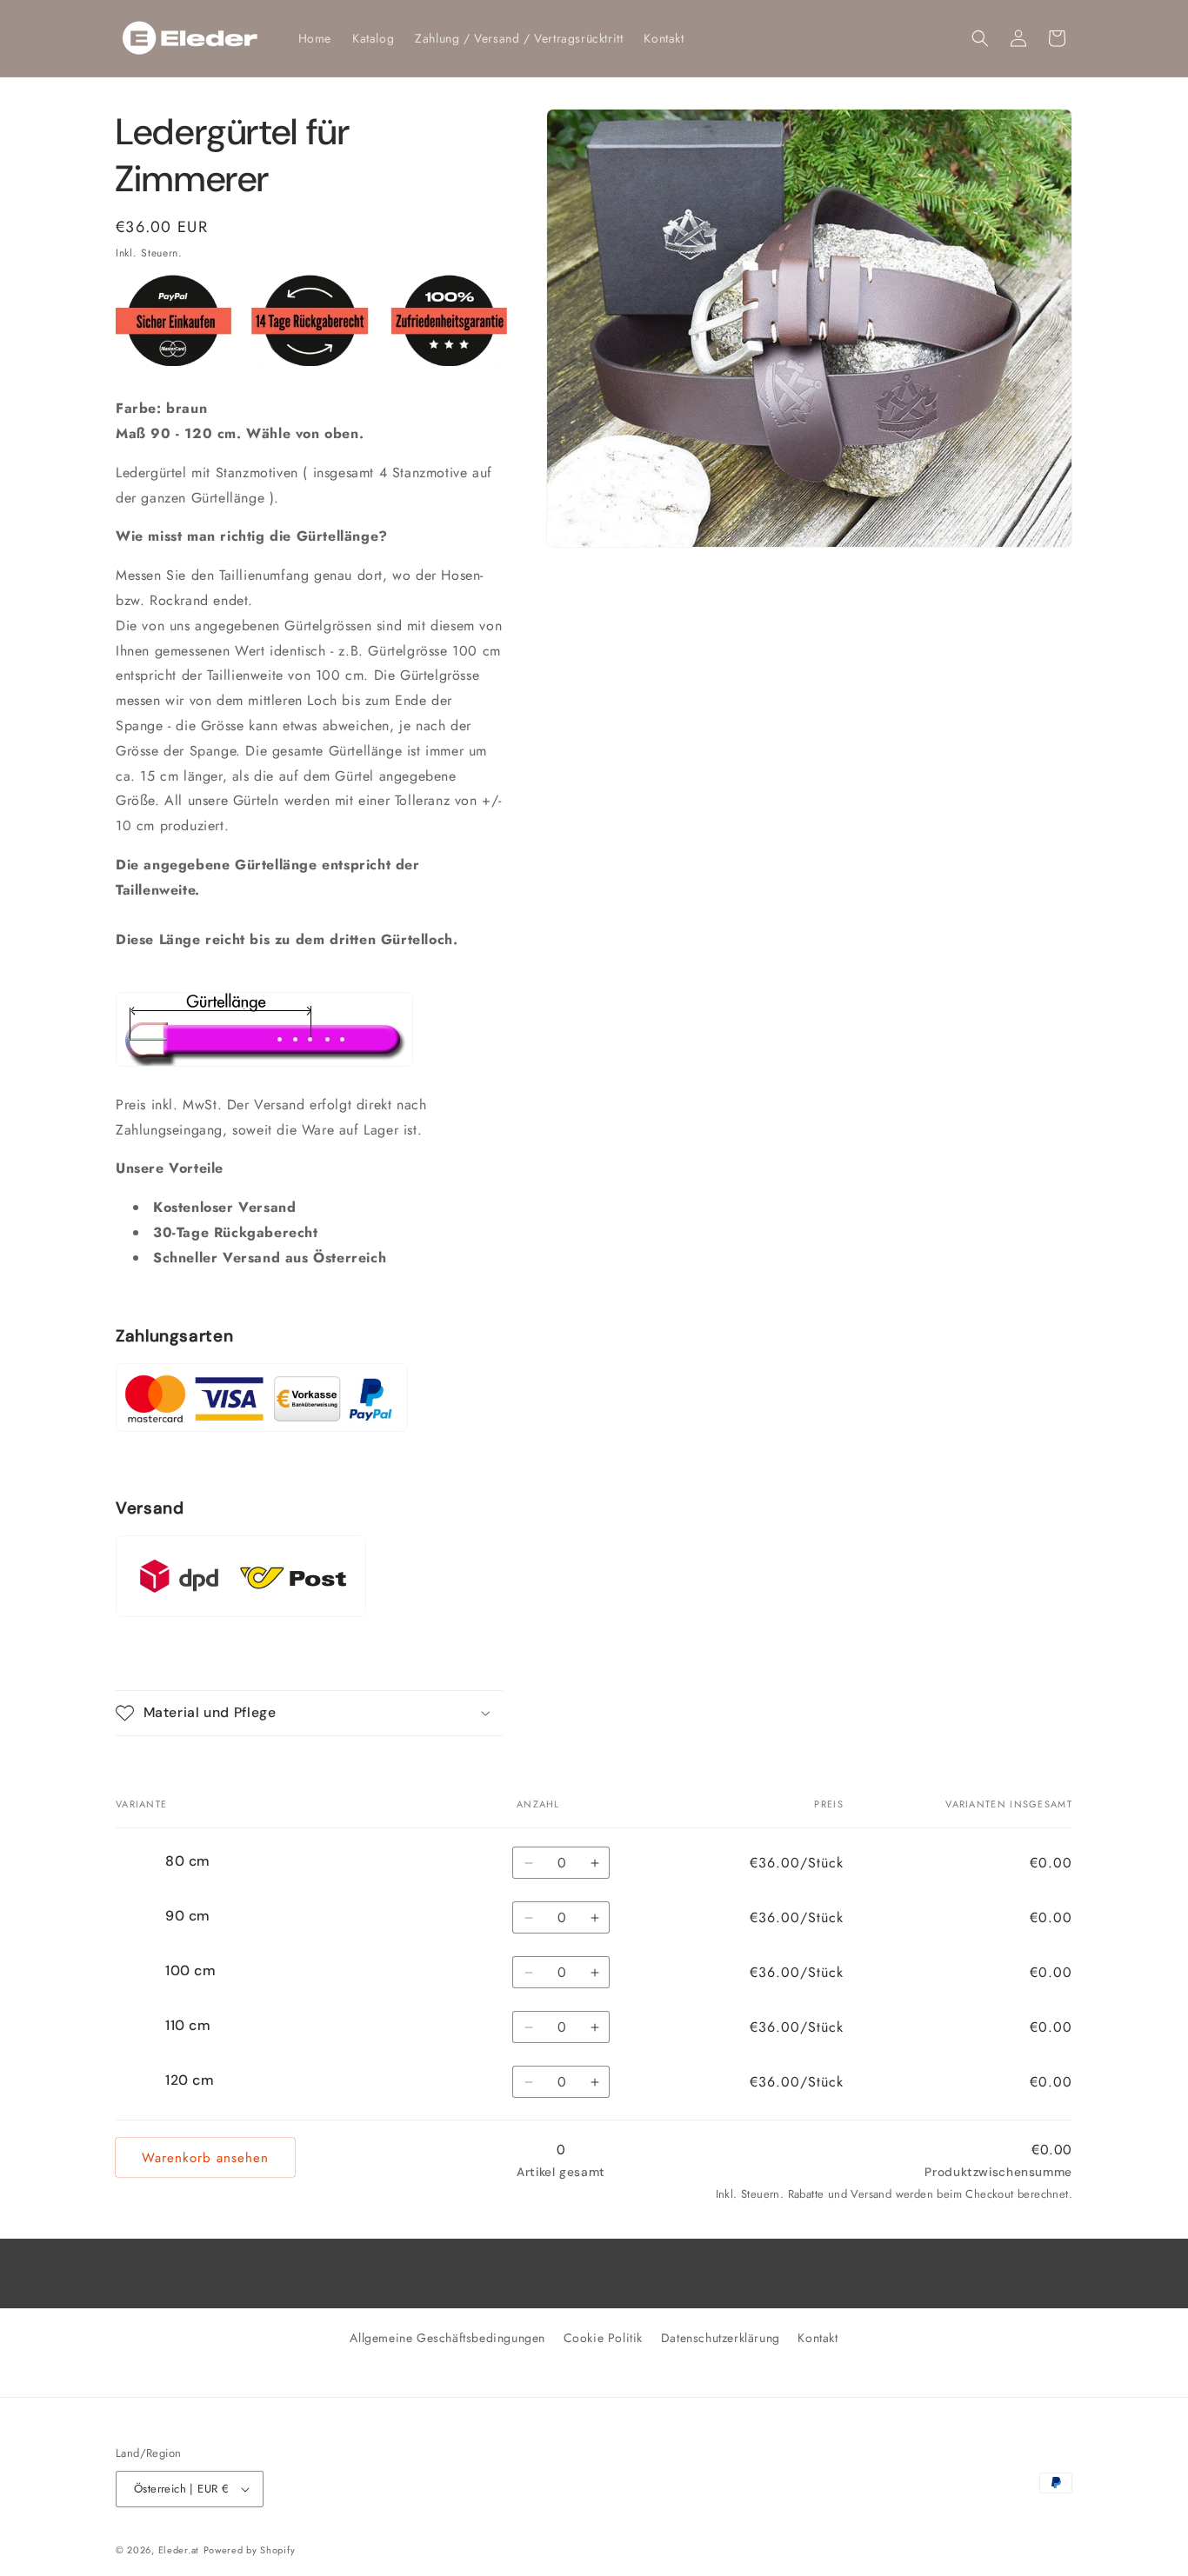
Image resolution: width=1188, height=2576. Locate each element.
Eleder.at (179, 2550)
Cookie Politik (603, 2338)
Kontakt (818, 2338)
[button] (980, 38)
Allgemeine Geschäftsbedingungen (447, 2338)
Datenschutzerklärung (721, 2338)
